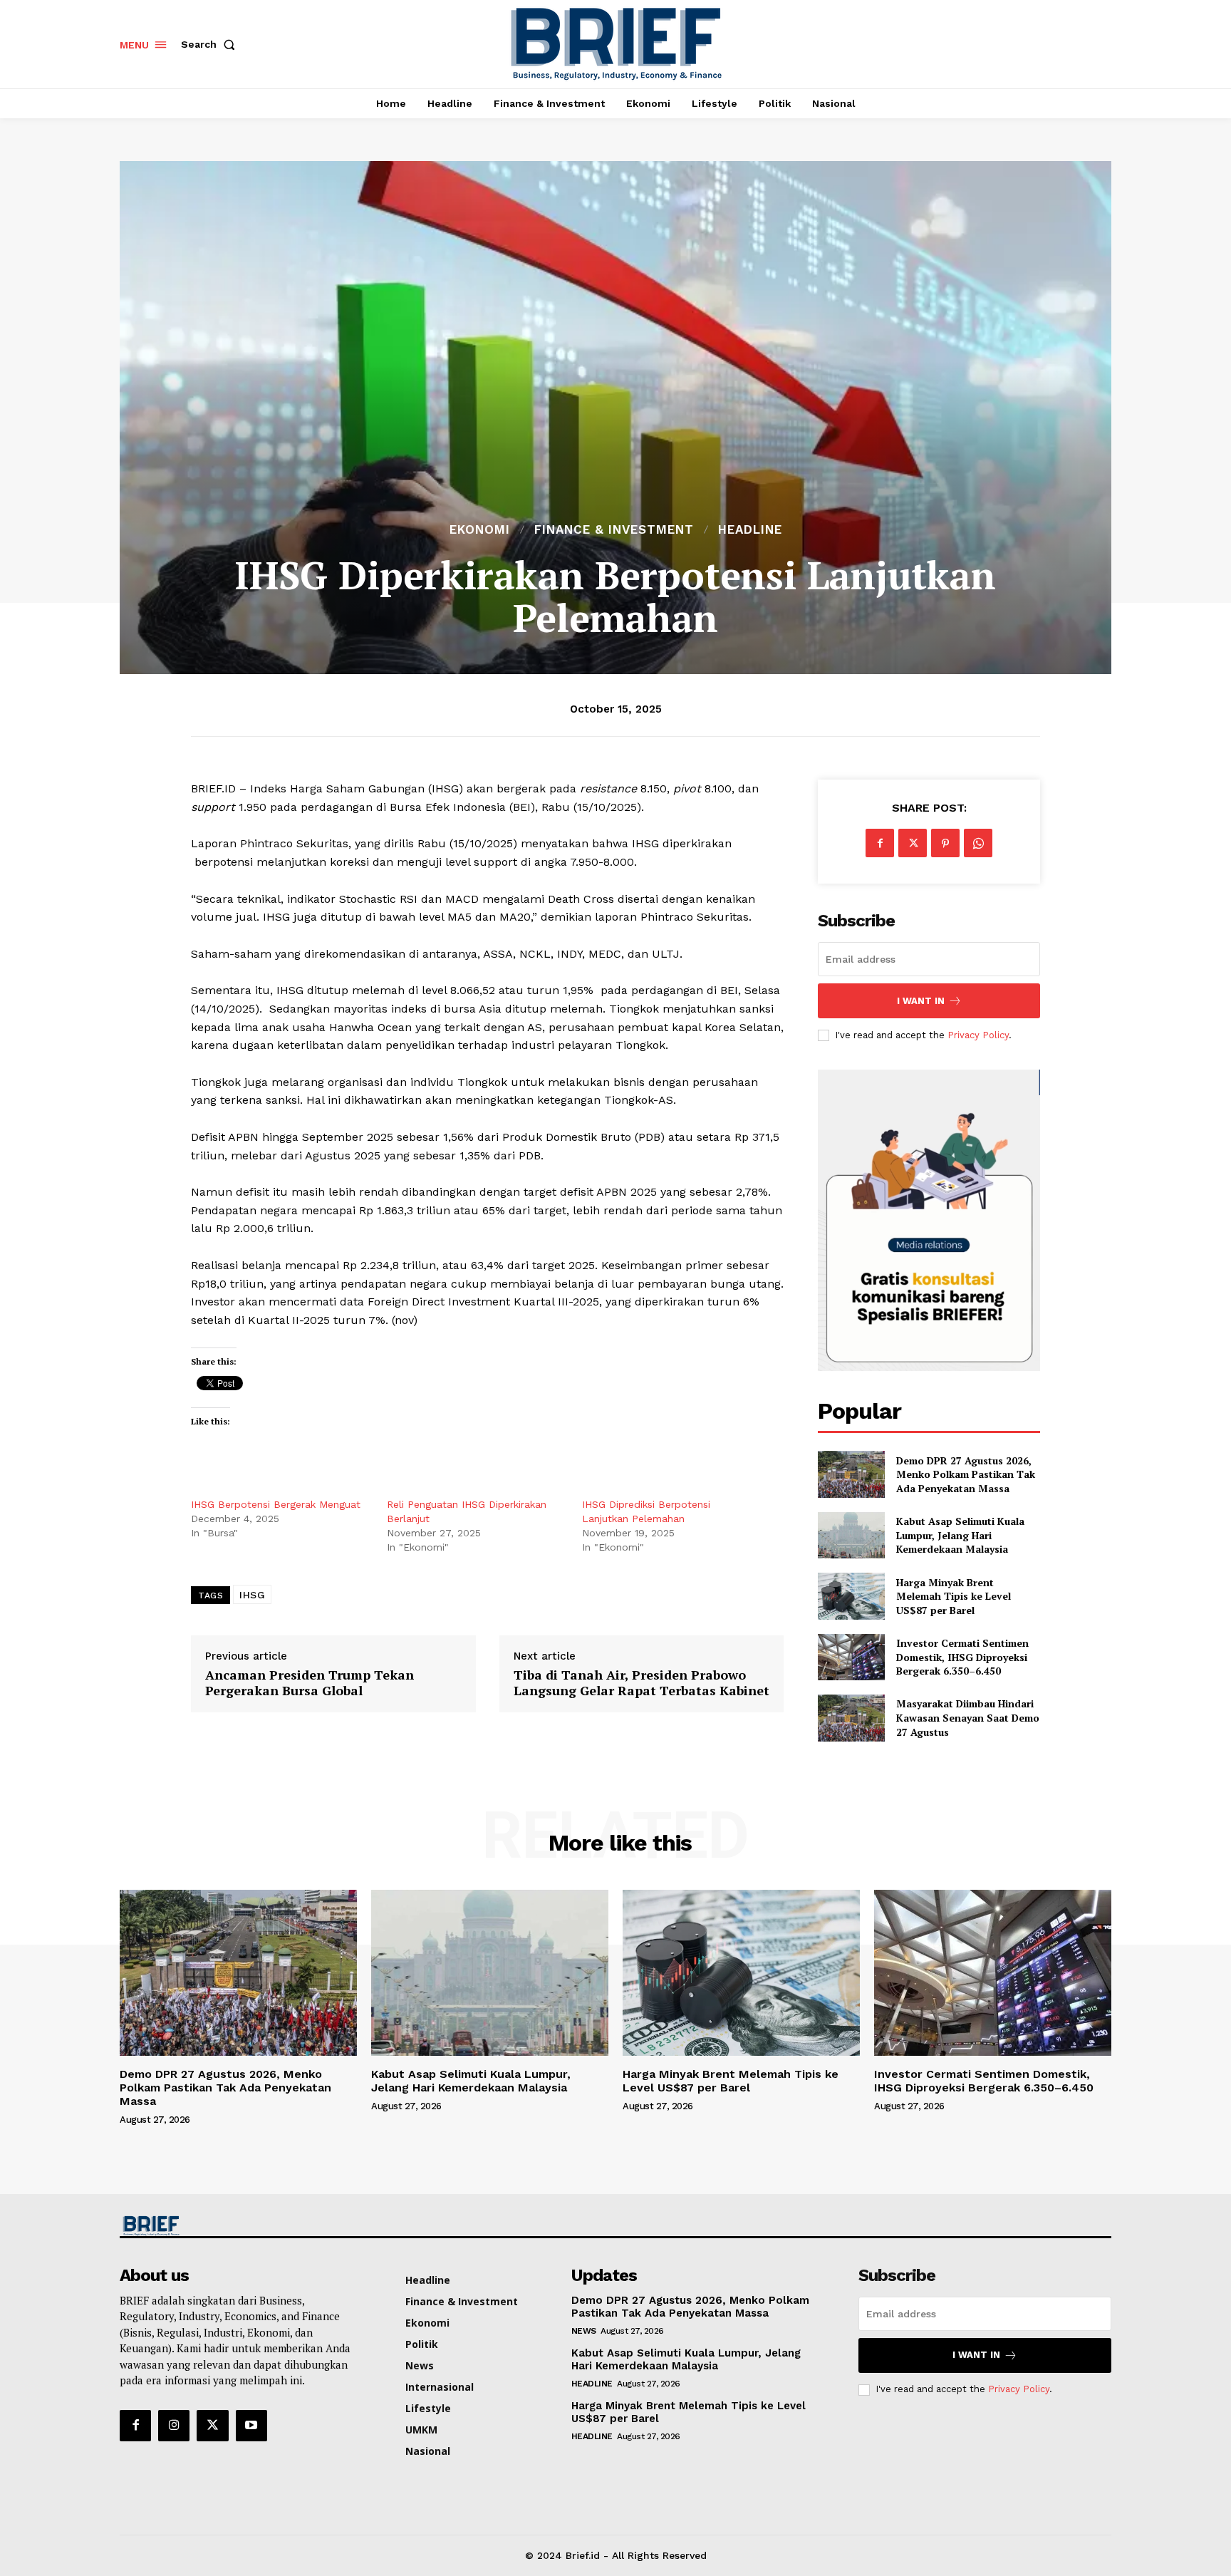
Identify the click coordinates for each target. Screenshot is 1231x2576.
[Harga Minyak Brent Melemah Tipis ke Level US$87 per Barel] (851, 1596)
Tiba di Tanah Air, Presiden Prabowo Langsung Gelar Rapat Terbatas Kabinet (642, 1683)
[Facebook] (880, 843)
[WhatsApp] (978, 843)
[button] (211, 44)
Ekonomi (480, 530)
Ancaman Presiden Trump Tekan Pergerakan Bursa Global (310, 1683)
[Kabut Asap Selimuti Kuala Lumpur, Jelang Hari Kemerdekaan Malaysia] (851, 1535)
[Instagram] (174, 2426)
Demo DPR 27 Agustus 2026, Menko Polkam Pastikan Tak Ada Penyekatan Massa (966, 1474)
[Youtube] (251, 2426)
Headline (750, 530)
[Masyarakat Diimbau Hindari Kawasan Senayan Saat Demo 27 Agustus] (851, 1718)
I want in (921, 1001)
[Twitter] (913, 843)
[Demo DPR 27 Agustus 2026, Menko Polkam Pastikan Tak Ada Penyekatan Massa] (851, 1474)
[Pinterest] (945, 843)
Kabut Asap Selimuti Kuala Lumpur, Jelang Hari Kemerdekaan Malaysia (960, 1535)
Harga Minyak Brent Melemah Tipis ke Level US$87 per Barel (954, 1596)
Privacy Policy (978, 1035)
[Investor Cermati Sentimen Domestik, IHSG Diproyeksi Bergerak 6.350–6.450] (851, 1657)
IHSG (252, 1595)
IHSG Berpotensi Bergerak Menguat (276, 1504)
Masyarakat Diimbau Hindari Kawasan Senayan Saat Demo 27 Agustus (968, 1717)
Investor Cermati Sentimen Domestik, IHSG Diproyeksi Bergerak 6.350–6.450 (962, 1657)
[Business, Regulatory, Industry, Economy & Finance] (237, 2226)
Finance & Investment (614, 530)
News (584, 2331)
